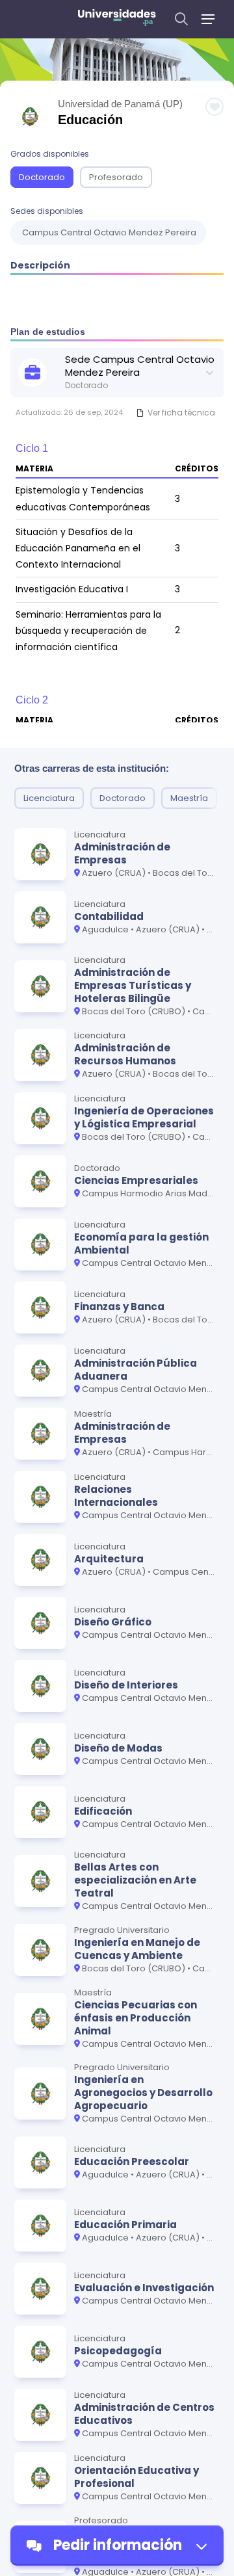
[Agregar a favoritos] (214, 107)
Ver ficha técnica (181, 413)
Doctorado (42, 177)
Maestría (189, 798)
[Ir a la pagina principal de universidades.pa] (117, 19)
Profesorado (116, 177)
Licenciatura (49, 798)
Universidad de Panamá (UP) (120, 104)
